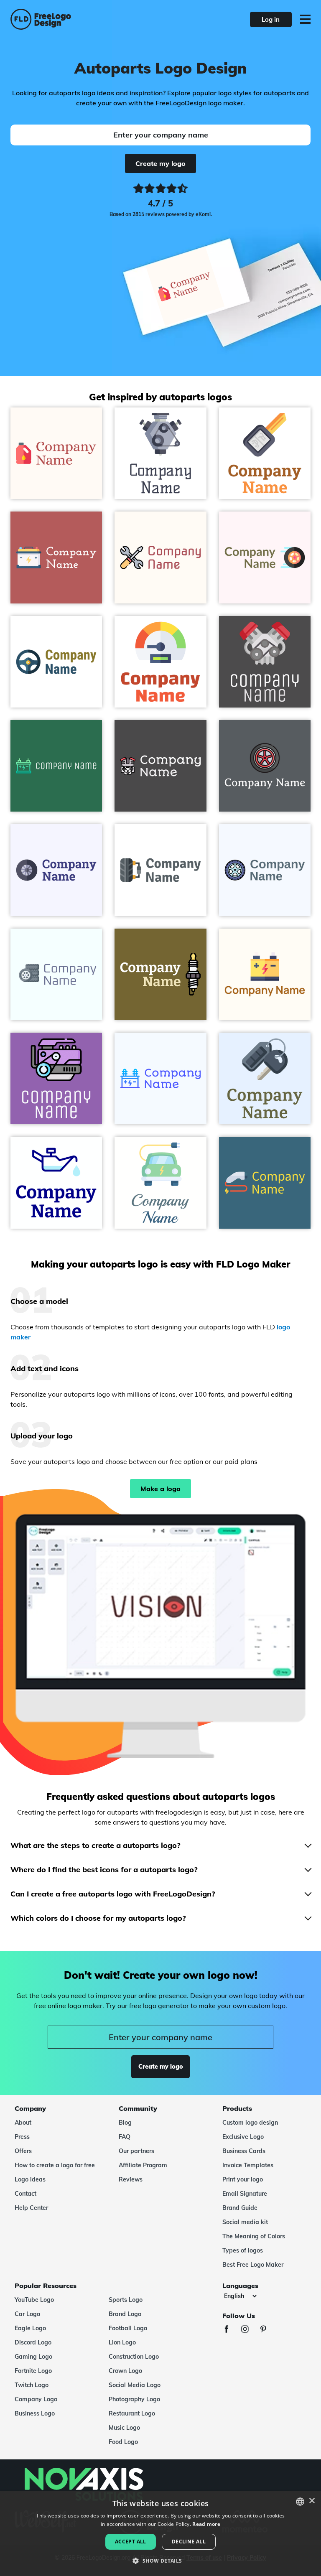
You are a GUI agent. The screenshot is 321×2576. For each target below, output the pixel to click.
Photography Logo (134, 2399)
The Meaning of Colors (254, 2236)
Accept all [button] (131, 2542)
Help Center (31, 2208)
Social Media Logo (135, 2385)
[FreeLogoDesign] (70, 19)
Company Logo (36, 2399)
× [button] (312, 2501)
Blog (125, 2123)
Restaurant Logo (132, 2413)
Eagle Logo (30, 2328)
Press (22, 2137)
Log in (271, 19)
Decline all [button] (189, 2542)
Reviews (131, 2179)
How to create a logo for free (55, 2165)
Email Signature (245, 2194)
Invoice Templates (248, 2165)
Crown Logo (125, 2371)
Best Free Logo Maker (253, 2265)
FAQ (125, 2137)
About (23, 2123)
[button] (160, 2561)
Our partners (136, 2151)
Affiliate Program (143, 2165)
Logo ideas (30, 2179)
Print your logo (243, 2179)
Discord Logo (33, 2342)
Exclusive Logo (243, 2137)
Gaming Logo (33, 2357)
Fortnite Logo (33, 2371)
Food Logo (123, 2442)
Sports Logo (126, 2300)
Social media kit (245, 2222)
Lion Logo (122, 2342)
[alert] (160, 2534)
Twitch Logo (32, 2385)
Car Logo (27, 2314)
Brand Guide (240, 2208)
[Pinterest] (267, 2330)
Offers (23, 2151)
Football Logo (128, 2328)
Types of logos (243, 2250)
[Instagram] (249, 2330)
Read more (206, 2524)
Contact (25, 2194)
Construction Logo (134, 2357)
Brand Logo (125, 2314)
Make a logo (160, 1489)
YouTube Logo (34, 2300)
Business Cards (244, 2151)
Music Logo (124, 2428)
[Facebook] (231, 2330)
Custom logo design (250, 2123)
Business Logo (35, 2413)
